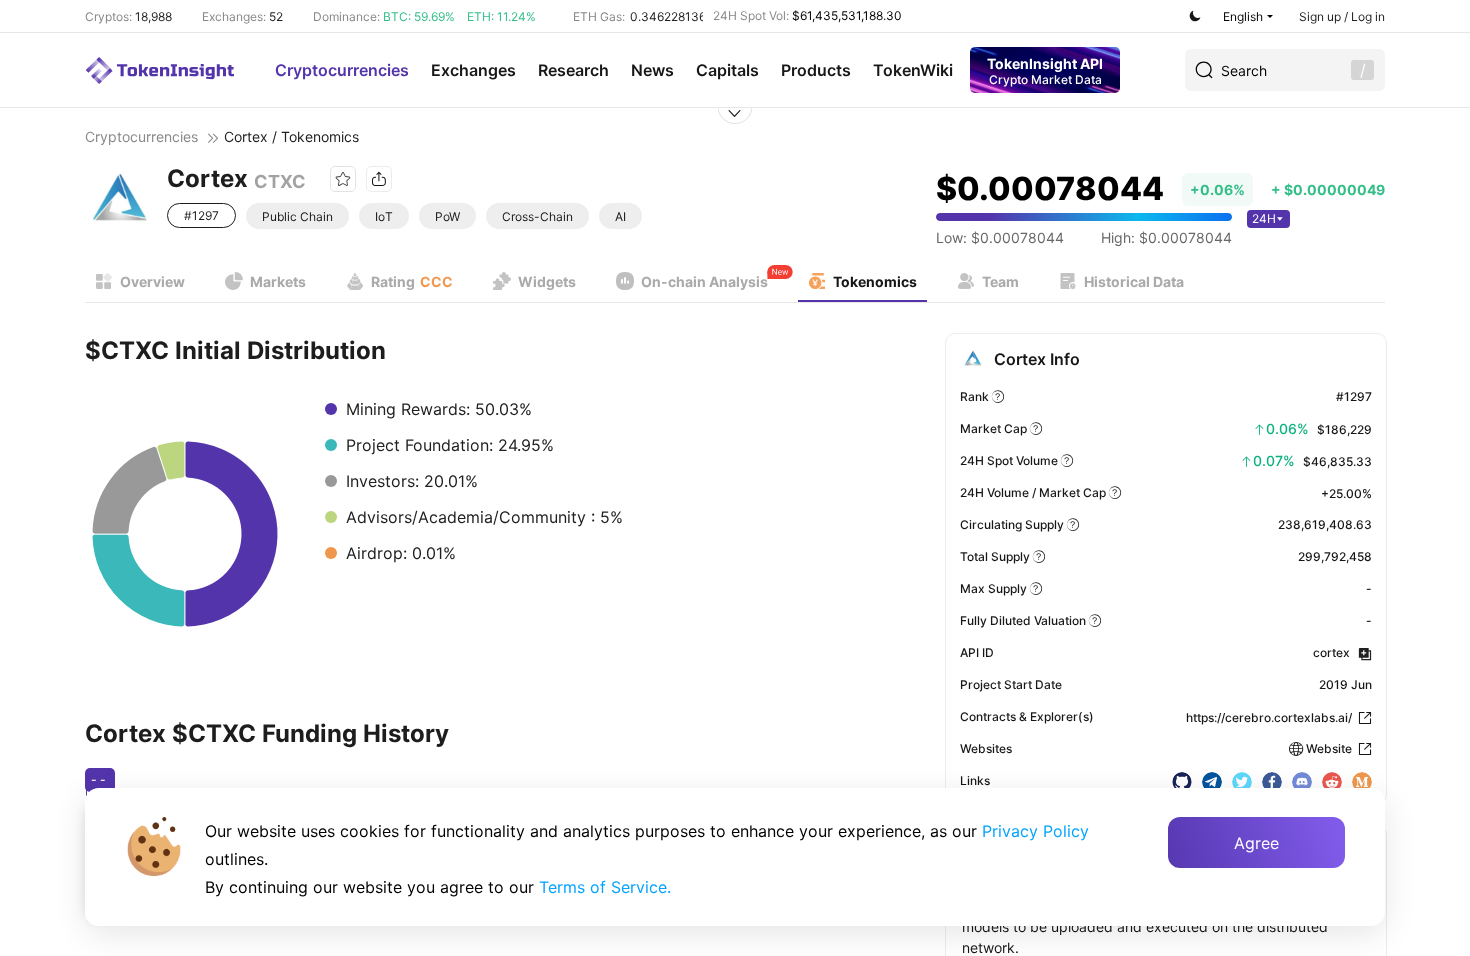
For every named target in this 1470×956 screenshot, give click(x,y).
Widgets (547, 281)
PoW (447, 216)
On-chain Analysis (704, 281)
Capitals (727, 70)
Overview (152, 281)
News (652, 70)
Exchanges (473, 70)
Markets (278, 281)
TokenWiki (913, 70)
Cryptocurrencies (342, 70)
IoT (384, 216)
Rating (412, 281)
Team (1000, 281)
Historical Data (1134, 281)
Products (816, 70)
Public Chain (297, 216)
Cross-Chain (537, 216)
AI (620, 216)
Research (573, 70)
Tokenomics (875, 281)
